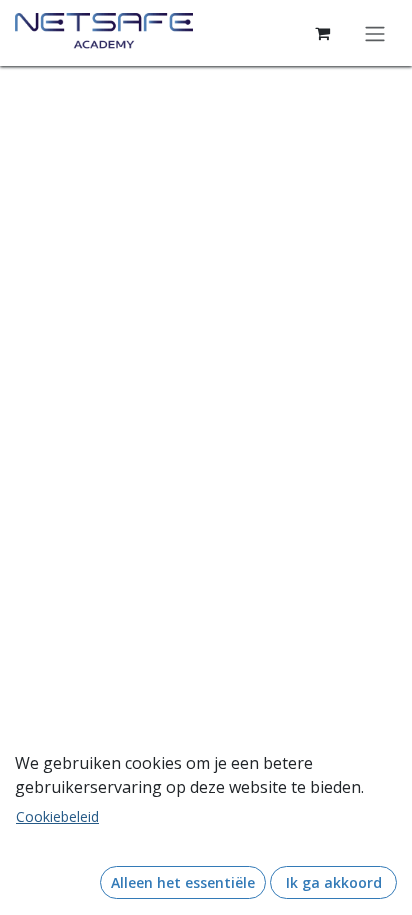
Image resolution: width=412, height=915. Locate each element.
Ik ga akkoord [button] (334, 882)
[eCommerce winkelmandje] (322, 33)
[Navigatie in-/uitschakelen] (375, 33)
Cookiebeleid (57, 816)
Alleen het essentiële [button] (183, 882)
